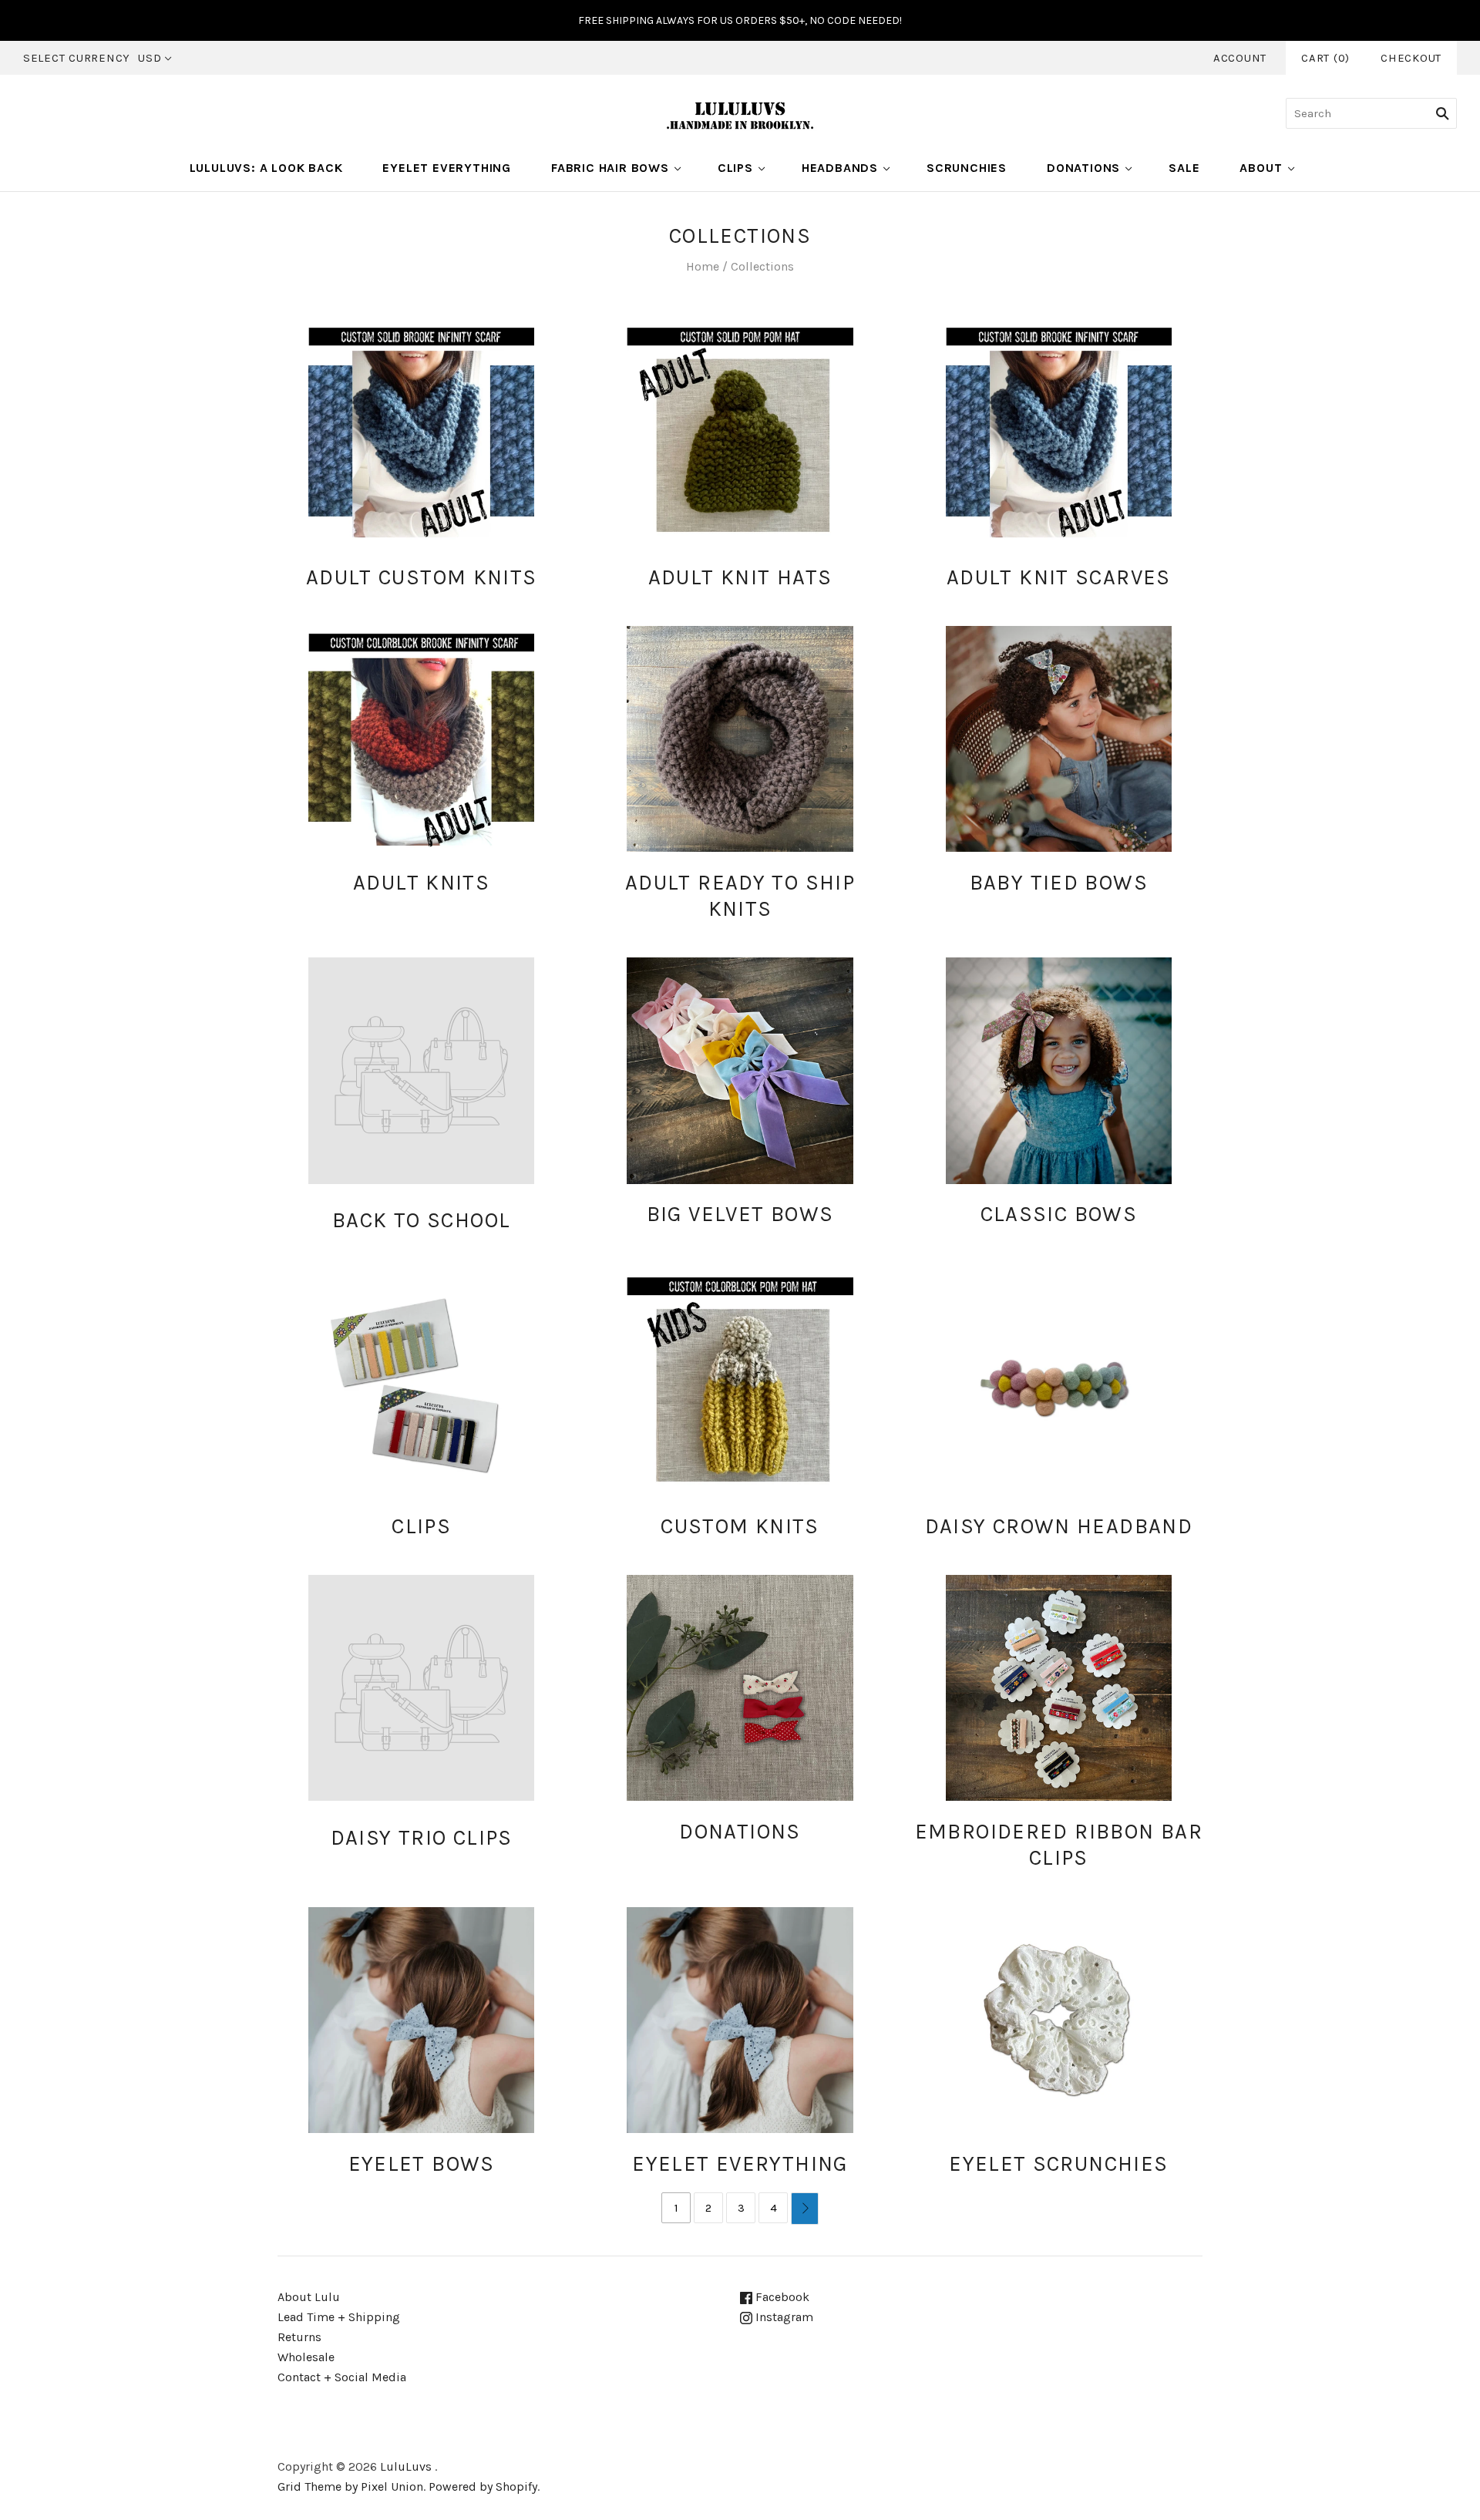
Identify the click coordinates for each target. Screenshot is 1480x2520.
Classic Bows (1059, 1214)
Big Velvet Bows (740, 1214)
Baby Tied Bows (1059, 883)
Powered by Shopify (483, 2486)
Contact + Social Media (342, 2377)
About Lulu (309, 2297)
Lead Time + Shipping (339, 2317)
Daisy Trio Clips (422, 1838)
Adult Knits (421, 883)
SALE (1184, 168)
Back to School (421, 1220)
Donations (1083, 168)
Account (1240, 58)
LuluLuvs (406, 2466)
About (1261, 168)
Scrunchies (967, 168)
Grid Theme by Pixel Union (350, 2486)
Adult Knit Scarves (1059, 577)
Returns (299, 2337)
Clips (735, 168)
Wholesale (306, 2357)
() (1325, 58)
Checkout (1411, 58)
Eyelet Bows (422, 2164)
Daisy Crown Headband (1059, 1526)
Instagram (783, 2317)
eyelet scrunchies (1058, 2164)
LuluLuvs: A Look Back (266, 168)
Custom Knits (740, 1526)
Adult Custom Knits (422, 577)
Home (703, 266)
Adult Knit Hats (740, 577)
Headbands (840, 168)
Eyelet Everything (447, 168)
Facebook (781, 2297)
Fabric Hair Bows (610, 168)
